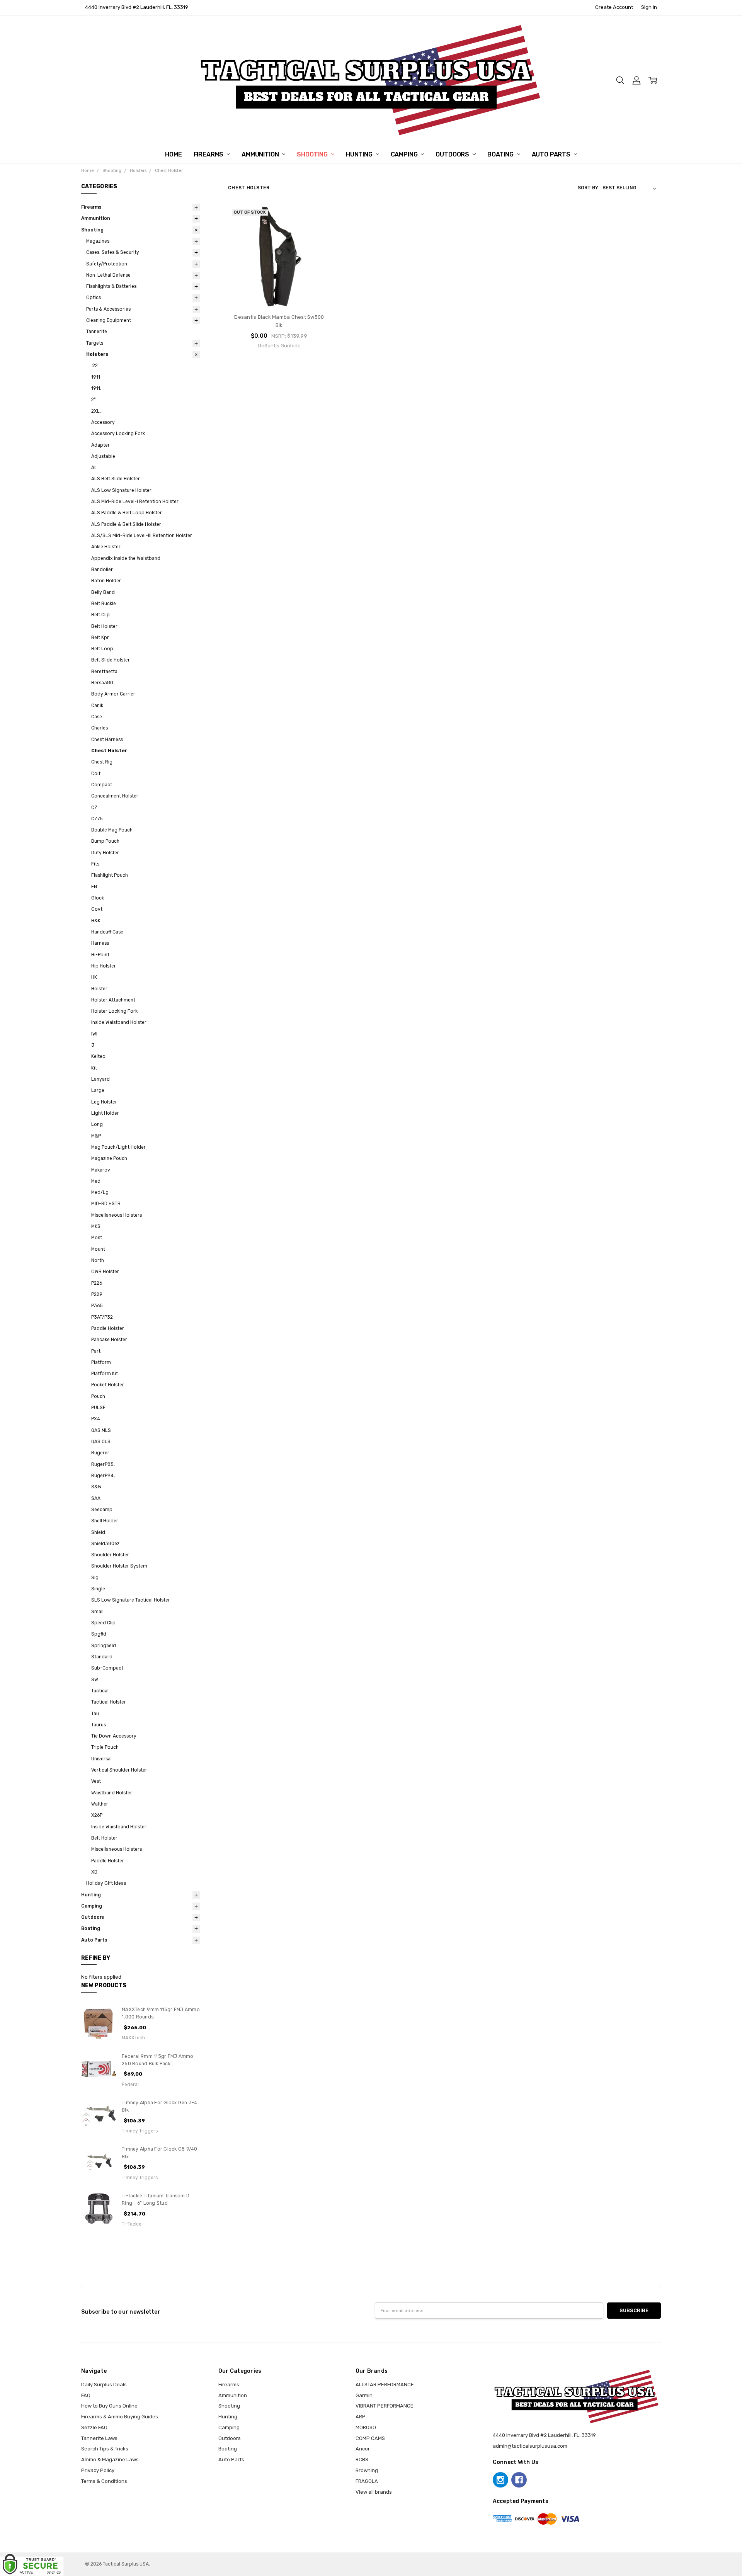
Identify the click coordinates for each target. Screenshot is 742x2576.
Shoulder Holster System (119, 1566)
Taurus (99, 1725)
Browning (367, 2470)
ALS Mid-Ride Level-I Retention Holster (135, 502)
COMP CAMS (370, 2438)
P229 (97, 1294)
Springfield (104, 1646)
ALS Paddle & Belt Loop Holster (127, 513)
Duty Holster (105, 853)
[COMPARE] (317, 230)
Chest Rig (102, 762)
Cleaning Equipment (109, 320)
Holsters (97, 354)
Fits (95, 864)
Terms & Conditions (104, 2481)
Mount (98, 1249)
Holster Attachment (113, 1000)
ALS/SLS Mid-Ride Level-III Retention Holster (142, 536)
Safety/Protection (107, 264)
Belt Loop (102, 649)
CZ (94, 808)
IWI (94, 1034)
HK (94, 977)
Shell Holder (105, 1521)
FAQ (86, 2395)
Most (97, 1238)
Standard (102, 1657)
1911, (96, 388)
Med (96, 1181)
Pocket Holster (108, 1385)
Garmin (364, 2395)
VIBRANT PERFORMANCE (385, 2406)
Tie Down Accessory (114, 1736)
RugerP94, (103, 1476)
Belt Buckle (104, 604)
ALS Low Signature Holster (121, 490)
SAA (96, 1498)
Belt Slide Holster (111, 660)
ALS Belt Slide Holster (116, 479)
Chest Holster (109, 751)
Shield (98, 1532)
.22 (94, 366)
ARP (361, 2417)
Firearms (209, 154)
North (98, 1260)
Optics (94, 298)
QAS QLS (101, 1442)
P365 (97, 1306)
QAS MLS (101, 1430)
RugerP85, (103, 1464)
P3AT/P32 (102, 1317)
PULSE (98, 1408)
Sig (95, 1578)
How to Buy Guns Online (109, 2406)
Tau (95, 1714)
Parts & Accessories (108, 309)
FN (94, 887)
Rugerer (100, 1453)
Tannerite (97, 332)
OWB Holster (105, 1272)
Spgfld (99, 1634)
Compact (102, 785)
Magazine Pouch (109, 1158)
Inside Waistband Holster (119, 1022)
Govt (97, 909)
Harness (100, 943)
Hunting (360, 154)
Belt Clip (100, 615)
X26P (97, 1815)
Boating (501, 154)
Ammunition (261, 154)
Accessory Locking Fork (118, 434)
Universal (101, 1759)
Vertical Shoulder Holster (119, 1770)
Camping (405, 154)
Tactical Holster (109, 1702)
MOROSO (366, 2427)
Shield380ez (105, 1544)
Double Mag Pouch (112, 830)
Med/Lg (100, 1192)
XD (94, 1872)
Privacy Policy (98, 2470)
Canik (97, 706)
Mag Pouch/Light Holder (118, 1147)
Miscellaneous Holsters (117, 1215)
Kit (94, 1068)
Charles (100, 728)
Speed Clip (103, 1623)
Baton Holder (106, 581)
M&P (96, 1136)
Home (173, 154)
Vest (96, 1781)
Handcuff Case (107, 932)
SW (95, 1680)
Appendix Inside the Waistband (126, 558)
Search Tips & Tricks (105, 2449)
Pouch (98, 1396)
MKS (96, 1226)
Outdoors (453, 154)
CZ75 (97, 819)
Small (97, 1612)
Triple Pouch (105, 1747)
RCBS (362, 2460)
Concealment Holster (115, 796)
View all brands (374, 2492)
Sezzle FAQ (94, 2427)
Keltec (98, 1056)
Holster (99, 989)
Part (96, 1351)
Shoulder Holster (110, 1555)
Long (97, 1124)
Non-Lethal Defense (108, 275)
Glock (98, 898)
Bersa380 (102, 683)
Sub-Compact (107, 1668)
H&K (96, 921)
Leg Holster (104, 1102)
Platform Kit (105, 1374)
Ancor (363, 2449)
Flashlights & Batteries (111, 286)
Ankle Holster (106, 547)
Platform (101, 1362)
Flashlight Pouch (110, 875)
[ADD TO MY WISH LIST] (317, 242)
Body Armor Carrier (113, 694)
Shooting (313, 154)
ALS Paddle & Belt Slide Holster (126, 524)
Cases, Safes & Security (113, 252)
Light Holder (105, 1113)
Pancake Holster (109, 1340)
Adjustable (103, 456)
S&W (96, 1487)
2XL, (96, 411)
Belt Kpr (100, 638)
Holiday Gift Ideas (106, 1883)
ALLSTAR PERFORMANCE (385, 2385)
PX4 (96, 1419)
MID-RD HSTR (106, 1204)
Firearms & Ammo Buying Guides (120, 2417)
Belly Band (103, 592)
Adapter (100, 445)
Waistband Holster (112, 1793)
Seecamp (102, 1510)
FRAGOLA (367, 2481)
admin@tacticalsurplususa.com (530, 2446)
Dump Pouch (105, 841)
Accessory (103, 422)
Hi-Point (100, 955)
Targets (95, 343)
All (94, 468)
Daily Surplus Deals (104, 2385)
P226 (97, 1283)
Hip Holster (104, 966)
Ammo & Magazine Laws (110, 2460)
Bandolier (102, 570)
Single (98, 1589)
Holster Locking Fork (114, 1011)
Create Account (614, 7)
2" (94, 400)
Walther (100, 1804)
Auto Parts (552, 154)
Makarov (101, 1170)
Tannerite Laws (99, 2438)
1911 (96, 377)
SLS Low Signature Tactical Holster (131, 1600)
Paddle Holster (108, 1328)
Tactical (100, 1691)
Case (97, 717)
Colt (96, 774)
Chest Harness (107, 740)
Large (98, 1090)
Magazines (98, 241)
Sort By (588, 188)
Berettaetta (104, 672)
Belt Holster (104, 626)
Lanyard (100, 1079)
